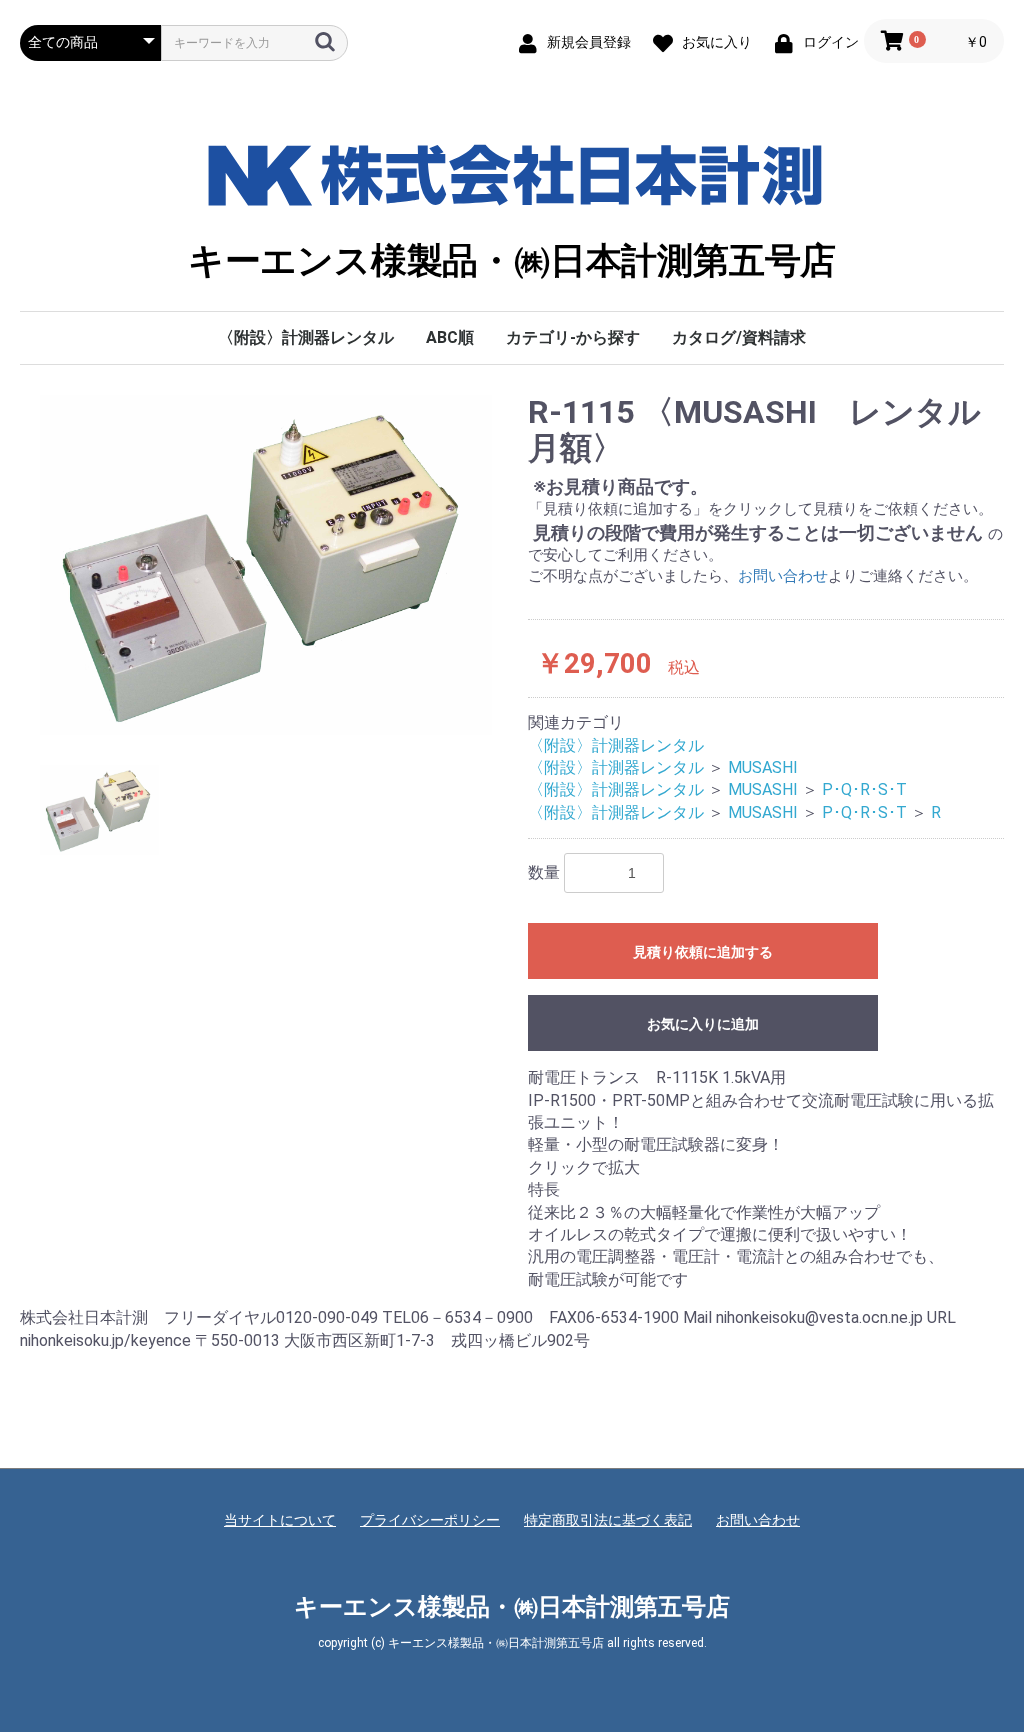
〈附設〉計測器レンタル (306, 337)
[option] (266, 565)
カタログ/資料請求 (739, 337)
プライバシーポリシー (430, 1520)
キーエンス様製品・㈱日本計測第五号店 (512, 260)
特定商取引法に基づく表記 (608, 1520)
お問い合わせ (783, 576)
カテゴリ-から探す (573, 337)
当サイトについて (280, 1520)
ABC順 (450, 337)
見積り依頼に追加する (703, 952)
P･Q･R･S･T (864, 789)
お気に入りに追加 (703, 1024)
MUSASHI (763, 767)
